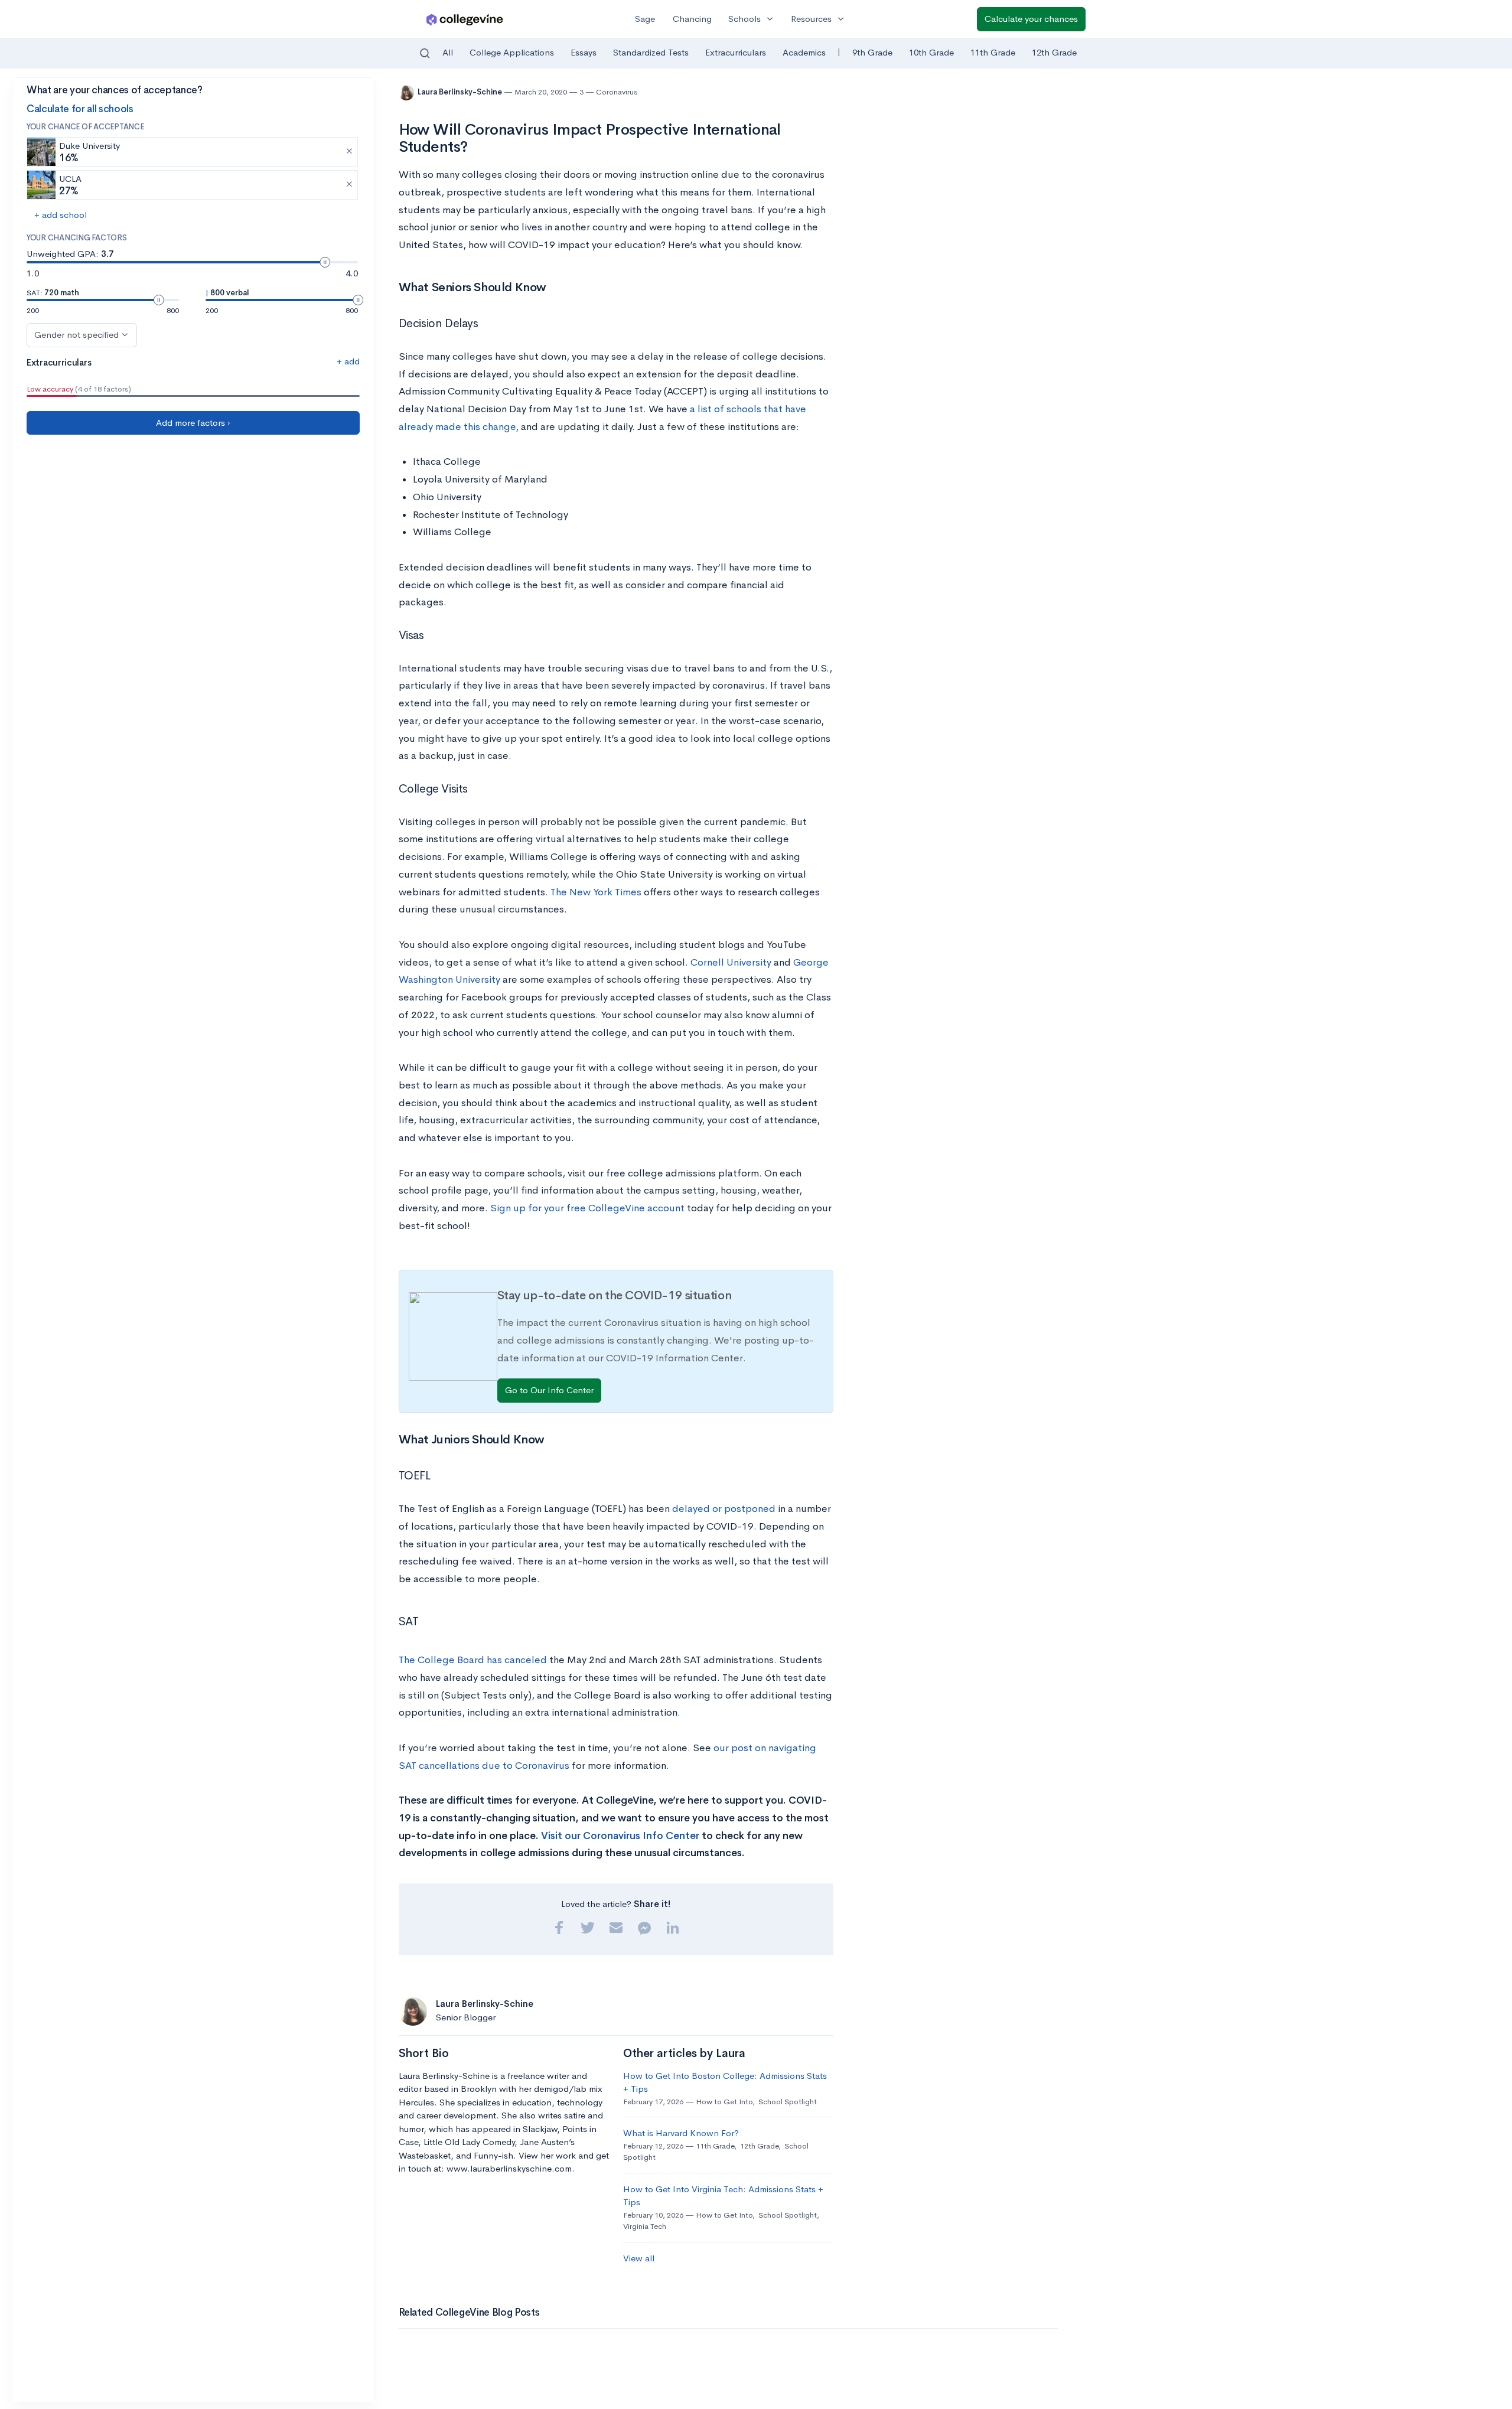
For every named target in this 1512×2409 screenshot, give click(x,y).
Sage (645, 19)
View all (639, 2258)
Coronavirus (617, 92)
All (448, 52)
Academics (804, 52)
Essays (584, 52)
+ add (348, 361)
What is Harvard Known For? (681, 2133)
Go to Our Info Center (549, 1390)
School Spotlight (788, 2102)
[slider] (325, 262)
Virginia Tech (645, 2226)
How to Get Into (724, 2102)
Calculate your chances (1031, 19)
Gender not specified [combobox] (76, 335)
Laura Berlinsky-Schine (461, 92)
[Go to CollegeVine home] (465, 19)
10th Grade (931, 52)
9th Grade (872, 52)
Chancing (692, 19)
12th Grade (1054, 52)
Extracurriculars (736, 52)
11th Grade (993, 52)
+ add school (61, 215)
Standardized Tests (651, 52)
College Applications (512, 52)
